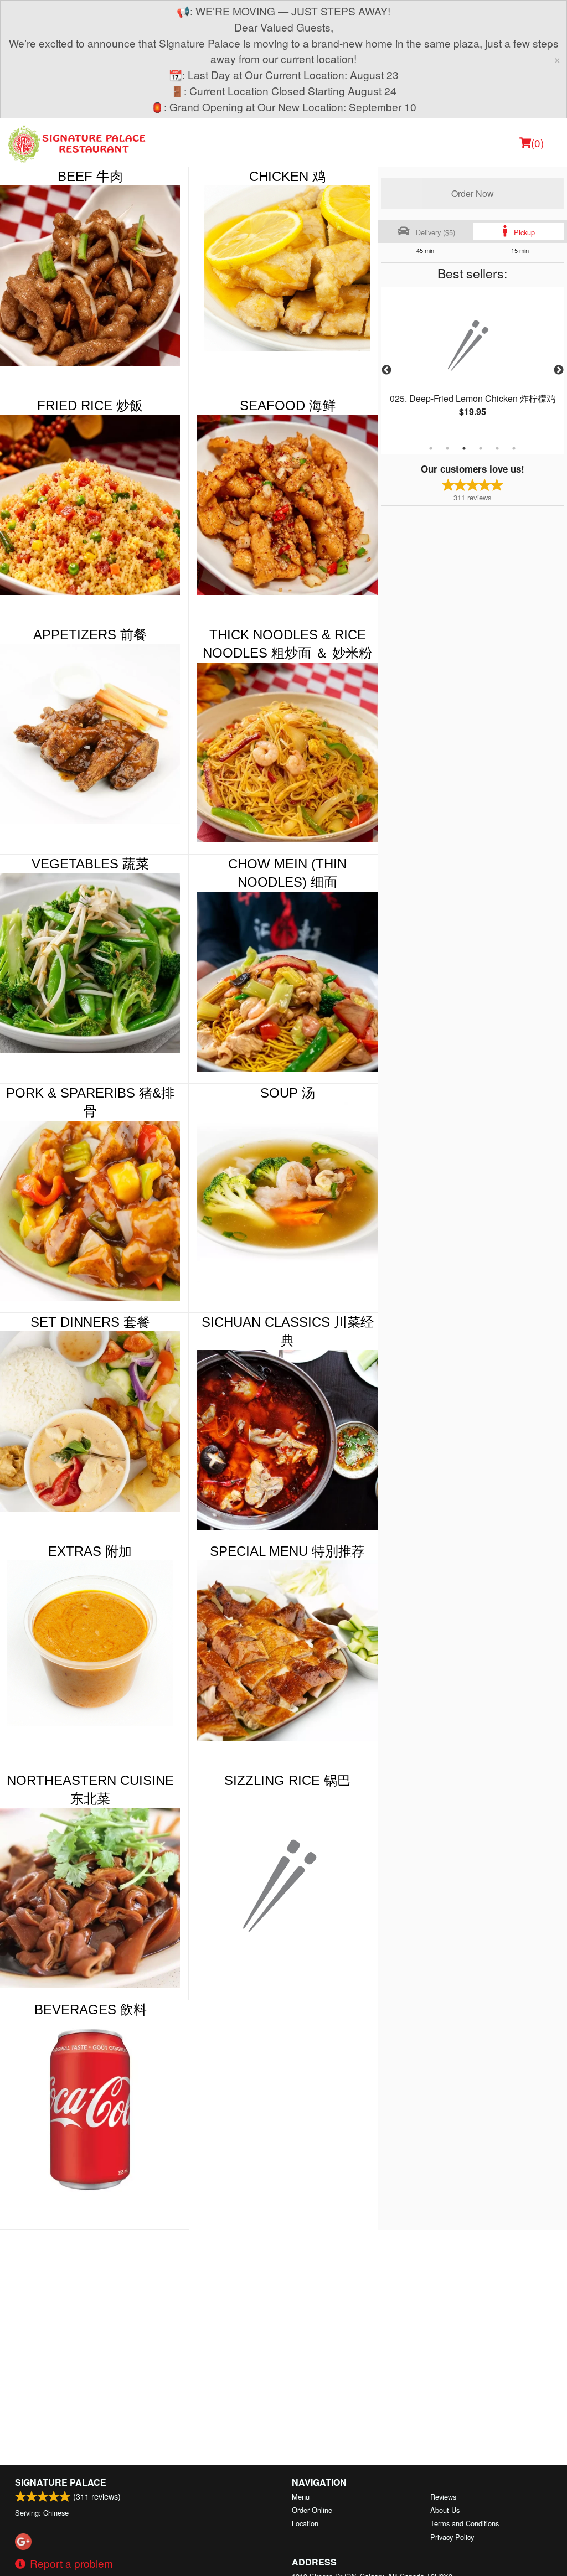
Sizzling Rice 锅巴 (287, 1780)
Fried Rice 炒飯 (90, 405)
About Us (445, 2510)
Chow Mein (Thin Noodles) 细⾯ (287, 873)
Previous (386, 370)
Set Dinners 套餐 (90, 1322)
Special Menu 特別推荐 (287, 1551)
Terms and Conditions (465, 2523)
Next (559, 370)
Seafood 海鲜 (288, 405)
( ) (537, 143)
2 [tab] (447, 448)
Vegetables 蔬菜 (90, 864)
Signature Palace (61, 2482)
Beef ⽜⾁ (90, 176)
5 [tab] (497, 448)
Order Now (473, 193)
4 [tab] (481, 448)
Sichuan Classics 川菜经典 (288, 1331)
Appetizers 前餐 (90, 635)
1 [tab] (431, 448)
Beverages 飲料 (91, 2009)
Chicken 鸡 (287, 176)
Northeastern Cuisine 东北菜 (90, 1790)
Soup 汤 (288, 1093)
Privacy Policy (452, 2537)
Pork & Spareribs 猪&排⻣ (90, 1102)
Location (305, 2523)
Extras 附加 (90, 1551)
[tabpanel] (473, 364)
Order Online (312, 2510)
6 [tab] (514, 448)
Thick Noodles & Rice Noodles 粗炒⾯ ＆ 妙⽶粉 (287, 644)
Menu (301, 2497)
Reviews (443, 2497)
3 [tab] (464, 448)
